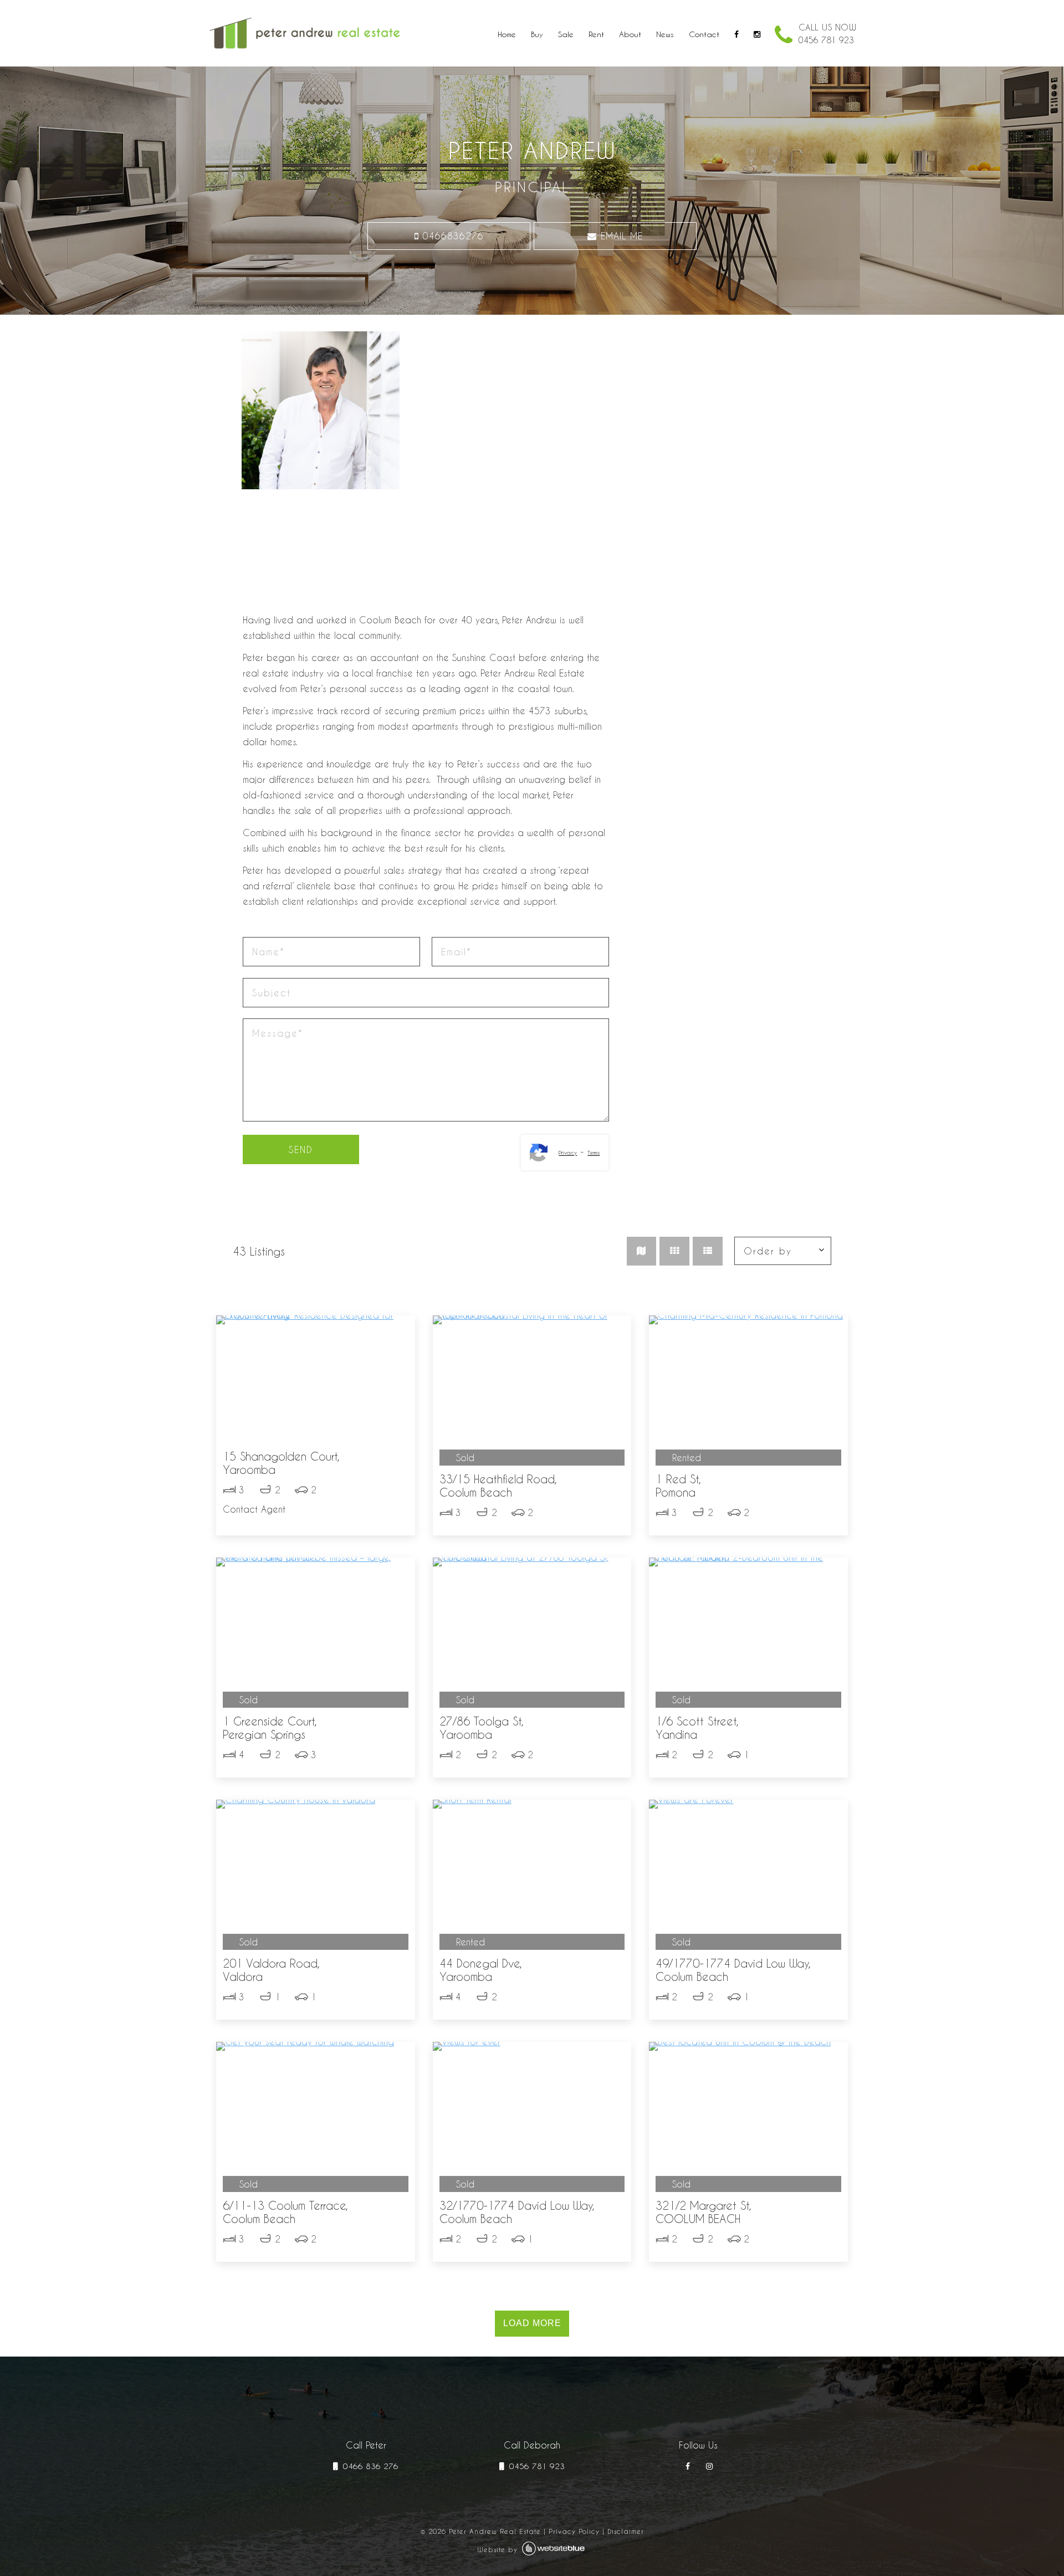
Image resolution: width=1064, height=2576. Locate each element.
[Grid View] (674, 1251)
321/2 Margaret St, (704, 2212)
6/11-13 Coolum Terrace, (285, 2212)
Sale (566, 34)
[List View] (708, 1251)
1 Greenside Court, (270, 1728)
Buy (537, 34)
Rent (596, 34)
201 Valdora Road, (271, 1970)
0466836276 (451, 236)
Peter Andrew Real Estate (495, 2531)
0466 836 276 (369, 2466)
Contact (704, 34)
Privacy (568, 1153)
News (665, 34)
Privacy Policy (574, 2531)
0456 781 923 (536, 2466)
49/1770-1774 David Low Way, (733, 1970)
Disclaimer (626, 2531)
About (630, 34)
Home (507, 34)
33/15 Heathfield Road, (498, 1486)
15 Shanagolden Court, (281, 1463)
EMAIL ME (620, 236)
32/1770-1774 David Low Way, (517, 2212)
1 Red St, (678, 1486)
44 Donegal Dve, (481, 1970)
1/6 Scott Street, (697, 1728)
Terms (594, 1153)
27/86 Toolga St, (482, 1728)
